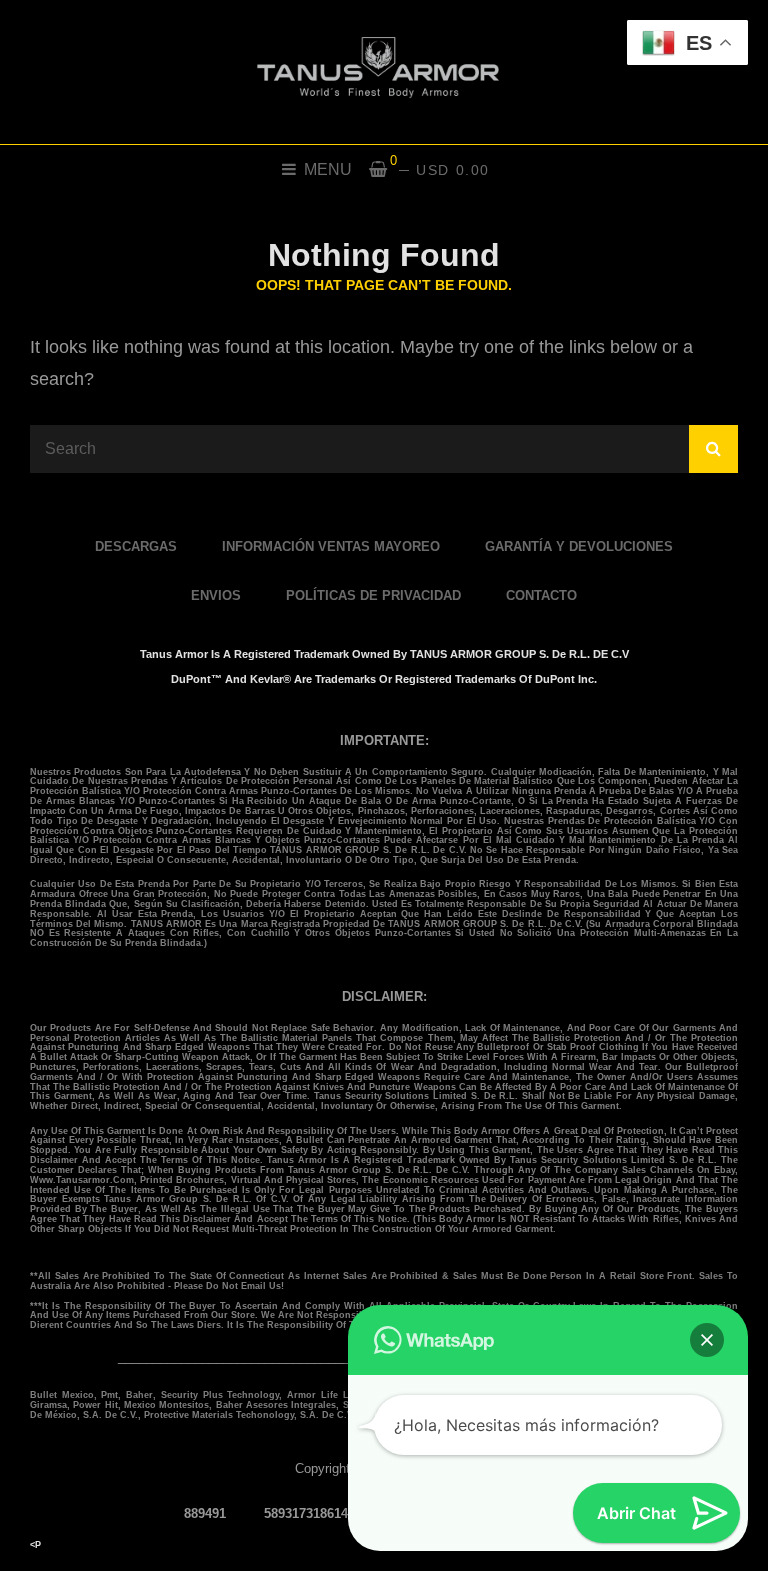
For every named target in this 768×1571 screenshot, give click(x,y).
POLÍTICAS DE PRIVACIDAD (373, 595)
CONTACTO (541, 595)
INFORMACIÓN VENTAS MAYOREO (331, 546)
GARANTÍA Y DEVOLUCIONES (579, 546)
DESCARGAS (136, 546)
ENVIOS (216, 595)
